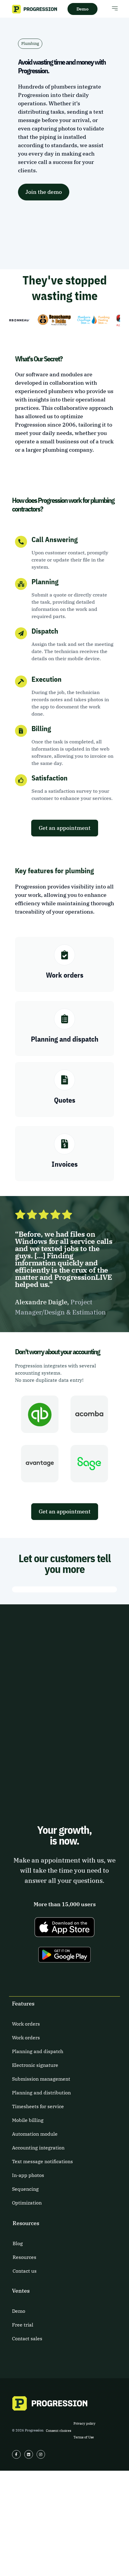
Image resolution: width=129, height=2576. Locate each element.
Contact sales (27, 2338)
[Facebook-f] (16, 2454)
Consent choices (58, 2431)
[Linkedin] (29, 2454)
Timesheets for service (38, 2106)
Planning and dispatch (38, 2051)
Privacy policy (84, 2423)
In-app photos (28, 2175)
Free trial (23, 2325)
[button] (115, 8)
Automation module (35, 2134)
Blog (18, 2243)
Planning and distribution (41, 2093)
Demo (19, 2311)
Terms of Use (84, 2437)
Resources (24, 2257)
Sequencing (25, 2189)
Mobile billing (28, 2120)
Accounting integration (38, 2148)
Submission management (41, 2079)
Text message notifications (42, 2161)
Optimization (27, 2203)
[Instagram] (41, 2454)
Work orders (26, 2024)
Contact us (25, 2271)
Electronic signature (35, 2065)
